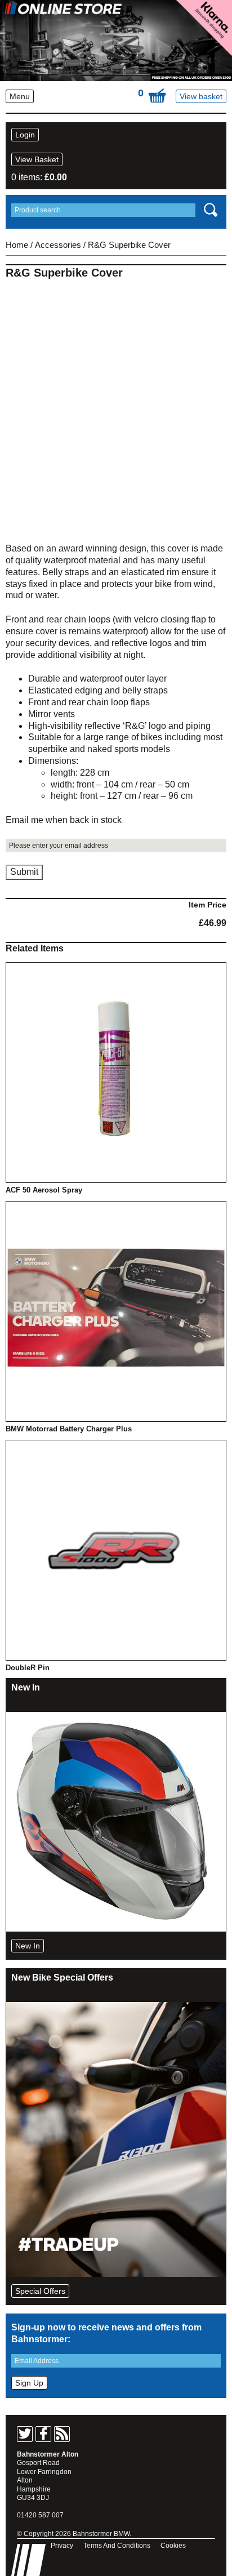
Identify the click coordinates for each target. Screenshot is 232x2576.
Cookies (173, 2546)
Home (17, 245)
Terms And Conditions (117, 2546)
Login (25, 135)
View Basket (37, 159)
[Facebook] (43, 2434)
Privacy (62, 2546)
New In (28, 1946)
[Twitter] (25, 2434)
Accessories (58, 245)
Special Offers (40, 2291)
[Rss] (62, 2434)
